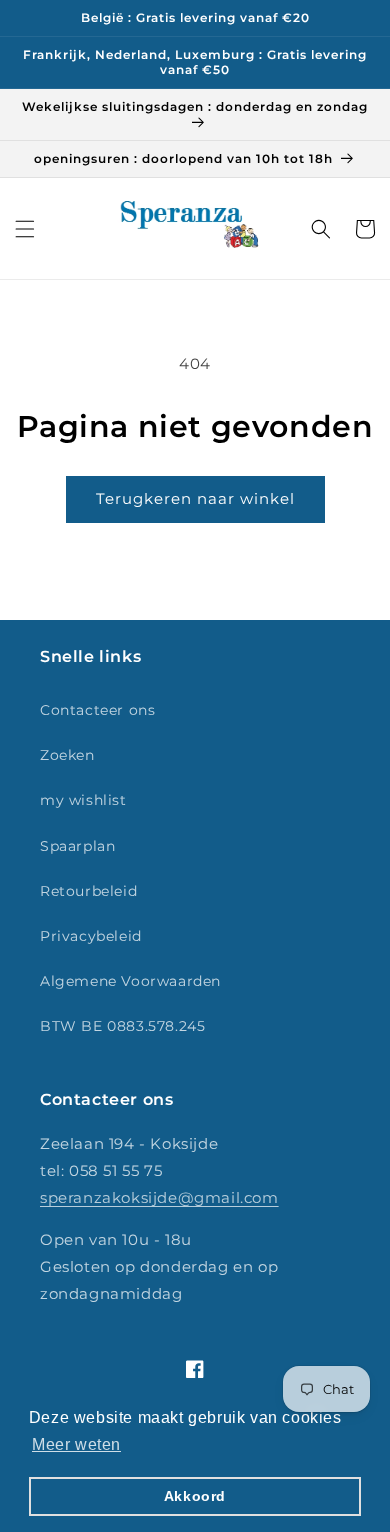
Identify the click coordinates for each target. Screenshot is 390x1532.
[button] (25, 229)
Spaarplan (77, 846)
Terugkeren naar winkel (195, 498)
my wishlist (83, 800)
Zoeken (67, 755)
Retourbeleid (88, 891)
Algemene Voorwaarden (130, 981)
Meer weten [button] (76, 1444)
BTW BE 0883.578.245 (122, 1026)
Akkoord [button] (195, 1496)
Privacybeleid (91, 936)
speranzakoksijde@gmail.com (159, 1197)
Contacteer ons (97, 710)
